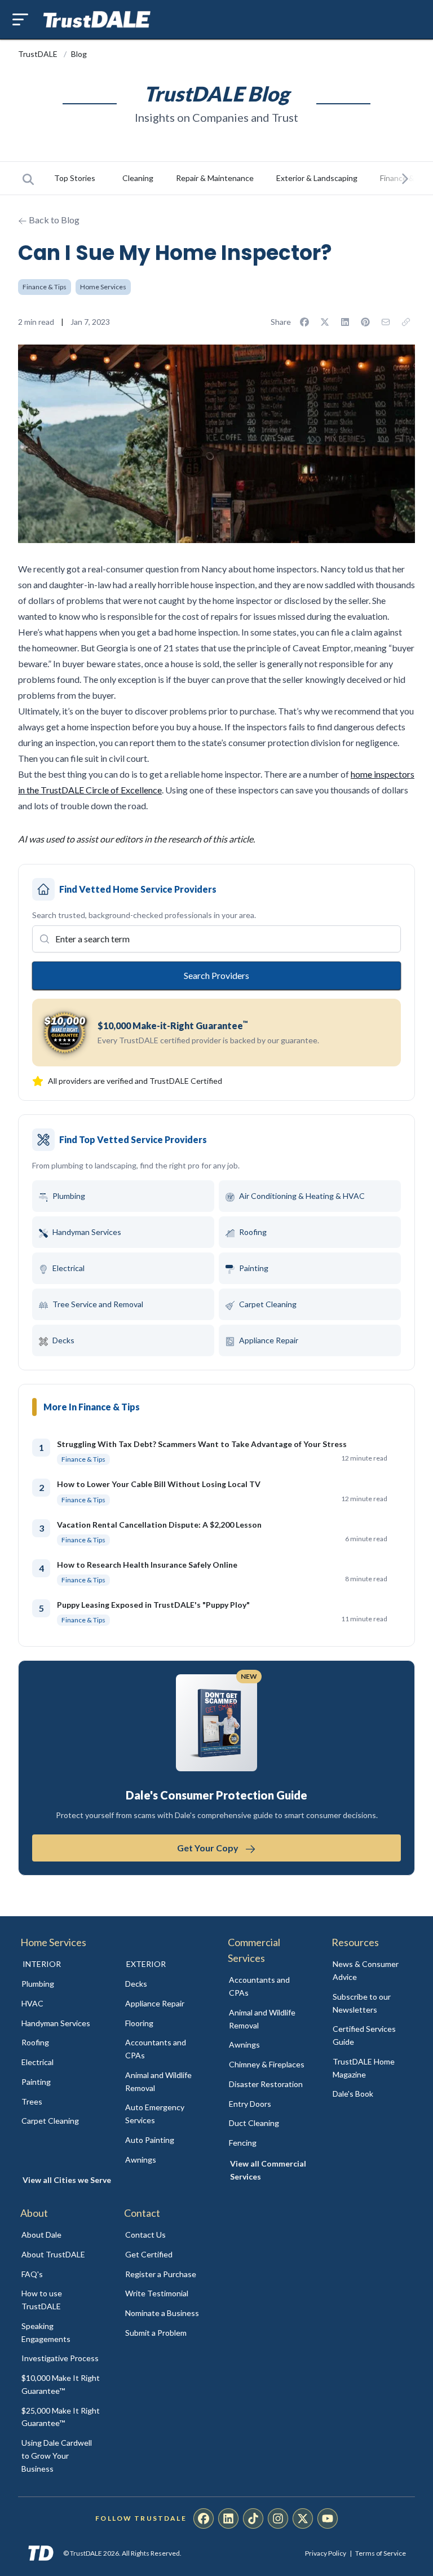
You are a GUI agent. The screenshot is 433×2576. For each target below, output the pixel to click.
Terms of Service (381, 2553)
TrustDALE (39, 54)
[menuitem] (61, 1984)
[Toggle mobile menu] (20, 19)
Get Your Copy (209, 1848)
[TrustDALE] (97, 20)
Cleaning (138, 178)
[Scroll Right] (405, 178)
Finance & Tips (45, 287)
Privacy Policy (326, 2553)
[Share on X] (325, 322)
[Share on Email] (386, 322)
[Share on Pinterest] (365, 322)
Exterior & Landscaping (317, 178)
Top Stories (75, 178)
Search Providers (216, 975)
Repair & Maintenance (215, 178)
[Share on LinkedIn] (345, 322)
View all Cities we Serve (67, 2180)
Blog (79, 54)
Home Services (103, 287)
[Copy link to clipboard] (406, 322)
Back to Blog (53, 220)
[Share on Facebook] (304, 322)
